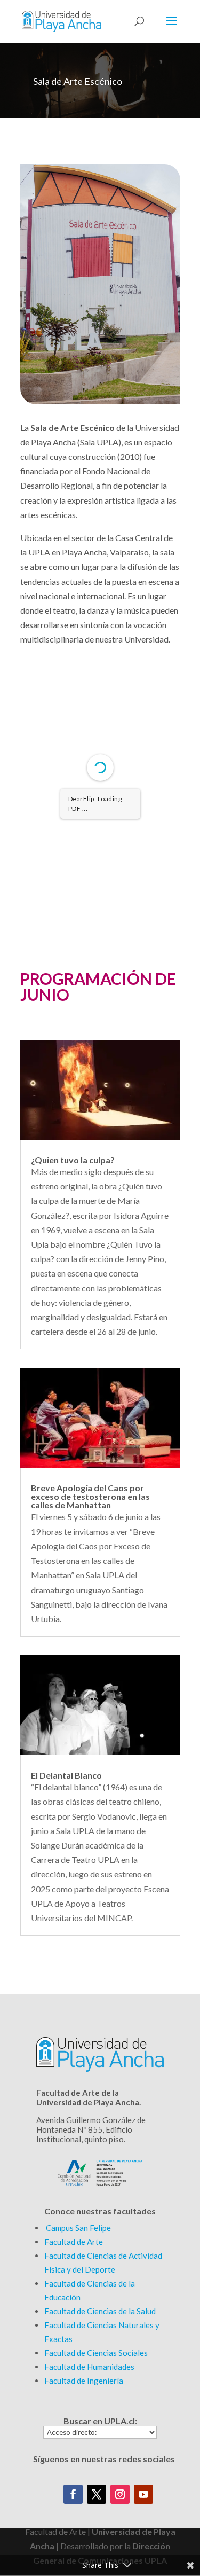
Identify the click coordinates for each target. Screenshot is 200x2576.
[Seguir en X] (97, 2494)
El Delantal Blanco (66, 1775)
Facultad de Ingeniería (84, 2381)
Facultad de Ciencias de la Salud (100, 2311)
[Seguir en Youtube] (143, 2494)
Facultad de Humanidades (89, 2367)
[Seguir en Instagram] (120, 2494)
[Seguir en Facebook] (73, 2494)
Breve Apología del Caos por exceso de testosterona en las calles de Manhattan (90, 1496)
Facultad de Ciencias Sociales (96, 2353)
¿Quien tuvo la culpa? (73, 1160)
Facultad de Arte (74, 2242)
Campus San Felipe (78, 2228)
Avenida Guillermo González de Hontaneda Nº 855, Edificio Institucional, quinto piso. (91, 2129)
